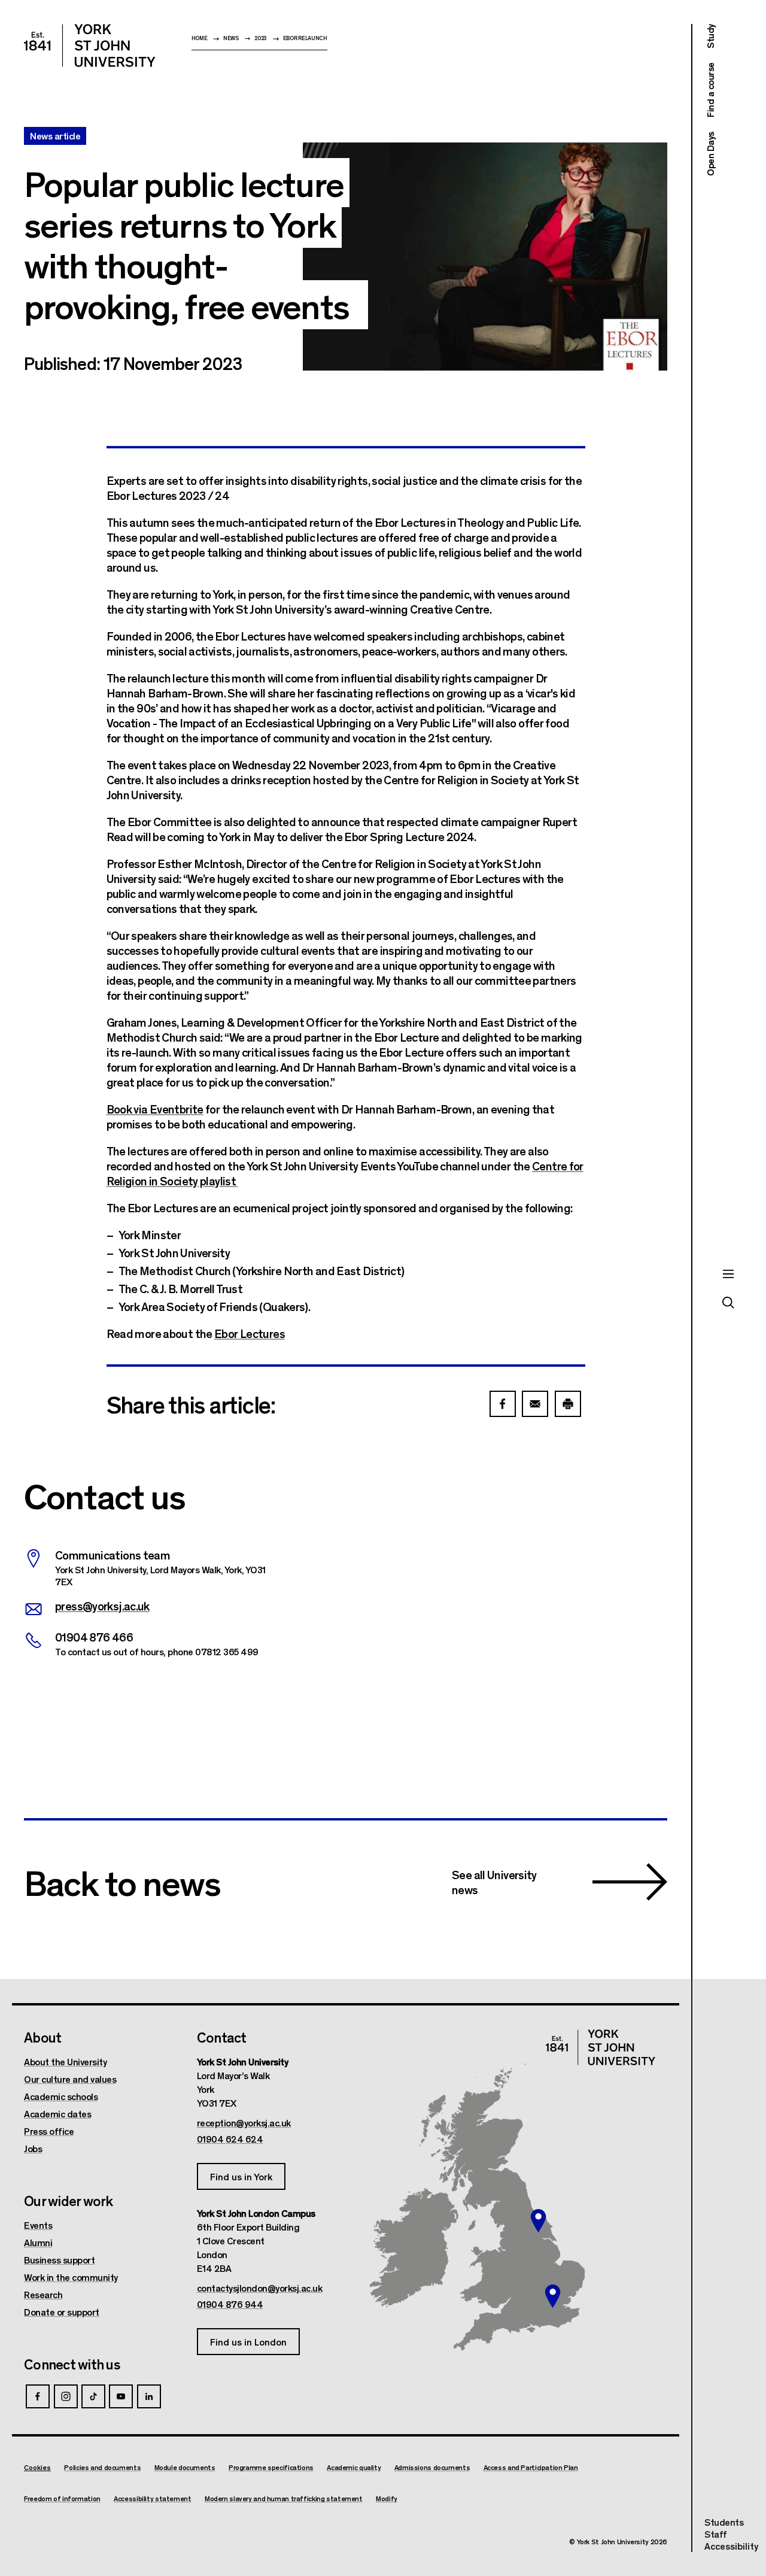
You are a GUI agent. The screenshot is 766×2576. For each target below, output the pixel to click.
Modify (387, 2498)
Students (724, 2522)
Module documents (185, 2467)
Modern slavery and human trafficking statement (284, 2498)
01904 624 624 (230, 2139)
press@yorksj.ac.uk (102, 1605)
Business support (59, 2260)
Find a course (710, 90)
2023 (261, 38)
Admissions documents (432, 2467)
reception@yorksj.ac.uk (244, 2123)
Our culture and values (70, 2079)
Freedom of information (62, 2498)
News (231, 38)
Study (710, 36)
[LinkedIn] (149, 2396)
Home (200, 38)
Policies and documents (102, 2467)
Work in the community (71, 2277)
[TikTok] (93, 2396)
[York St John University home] (90, 45)
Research (43, 2295)
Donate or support (62, 2312)
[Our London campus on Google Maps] (552, 2296)
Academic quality (354, 2467)
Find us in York (241, 2176)
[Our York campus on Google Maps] (539, 2220)
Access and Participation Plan (531, 2467)
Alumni (38, 2243)
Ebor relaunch (305, 38)
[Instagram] (66, 2396)
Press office (49, 2131)
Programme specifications (271, 2467)
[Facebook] (38, 2396)
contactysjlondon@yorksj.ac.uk (260, 2288)
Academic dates (57, 2114)
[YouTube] (121, 2396)
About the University (65, 2062)
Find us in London (248, 2342)
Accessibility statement (152, 2498)
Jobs (33, 2149)
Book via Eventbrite (155, 1108)
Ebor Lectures (250, 1333)
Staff (716, 2534)
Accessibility (731, 2546)
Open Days (710, 154)
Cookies (37, 2467)
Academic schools (61, 2096)
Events (38, 2225)
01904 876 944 (230, 2304)
